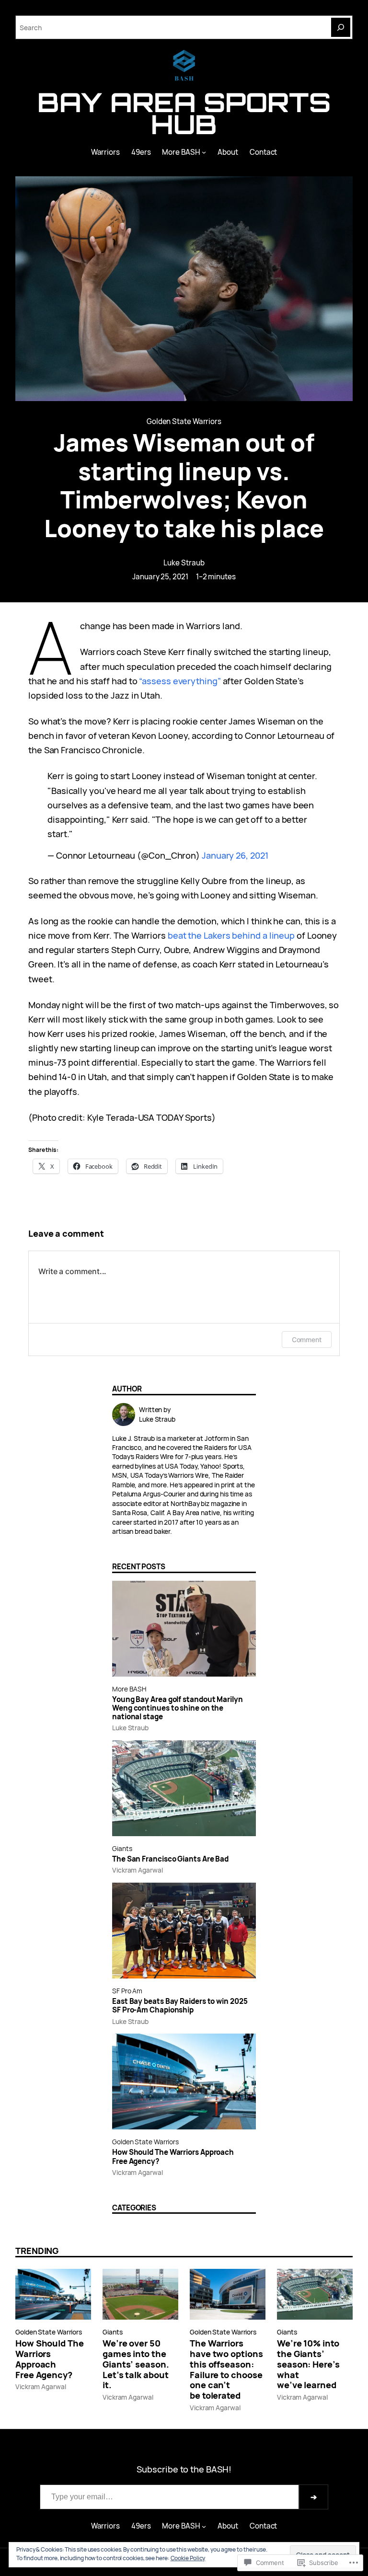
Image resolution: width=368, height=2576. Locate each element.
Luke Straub (184, 563)
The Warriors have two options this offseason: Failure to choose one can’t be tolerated (226, 2370)
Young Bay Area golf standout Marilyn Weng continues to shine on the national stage (178, 1708)
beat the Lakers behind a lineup (230, 935)
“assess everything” (180, 681)
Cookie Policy (188, 2558)
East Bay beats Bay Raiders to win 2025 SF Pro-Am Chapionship (180, 2006)
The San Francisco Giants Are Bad (170, 1859)
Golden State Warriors (184, 421)
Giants (122, 1848)
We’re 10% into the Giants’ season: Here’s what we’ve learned (308, 2364)
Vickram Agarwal (138, 1870)
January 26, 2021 (235, 855)
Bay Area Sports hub (184, 113)
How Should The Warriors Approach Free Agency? (173, 2157)
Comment (307, 1340)
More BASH (129, 1689)
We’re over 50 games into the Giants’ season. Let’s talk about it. (136, 2364)
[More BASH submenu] (204, 152)
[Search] (341, 27)
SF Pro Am (127, 1991)
